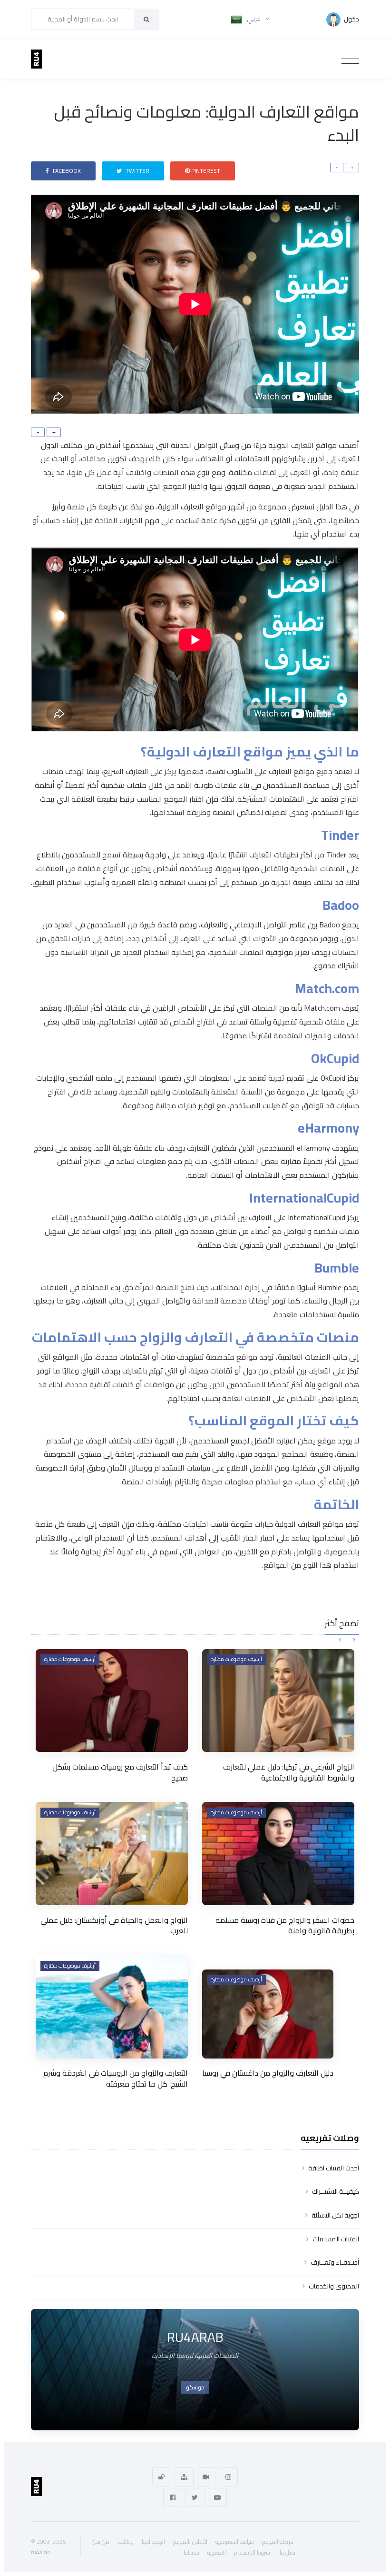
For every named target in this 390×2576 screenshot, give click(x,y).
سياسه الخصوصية (235, 2541)
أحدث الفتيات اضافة (334, 2168)
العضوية (217, 2552)
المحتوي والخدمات (334, 2286)
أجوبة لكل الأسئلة (335, 2215)
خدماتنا (191, 2552)
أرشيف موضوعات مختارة (70, 1659)
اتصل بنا (288, 2552)
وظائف (126, 2541)
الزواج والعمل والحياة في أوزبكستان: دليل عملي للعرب (114, 1925)
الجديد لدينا (153, 2541)
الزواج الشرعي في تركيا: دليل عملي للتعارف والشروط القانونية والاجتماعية (289, 1772)
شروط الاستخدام (252, 2552)
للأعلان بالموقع (190, 2541)
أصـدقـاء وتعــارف (335, 2262)
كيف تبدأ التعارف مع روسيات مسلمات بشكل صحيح (120, 1772)
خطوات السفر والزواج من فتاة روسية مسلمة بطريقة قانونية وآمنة (285, 1925)
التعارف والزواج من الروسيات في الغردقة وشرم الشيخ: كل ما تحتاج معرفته (116, 2078)
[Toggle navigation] (350, 59)
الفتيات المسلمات (336, 2239)
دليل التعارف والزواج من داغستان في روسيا (268, 2073)
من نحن (101, 2541)
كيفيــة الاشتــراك (336, 2191)
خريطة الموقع (278, 2541)
